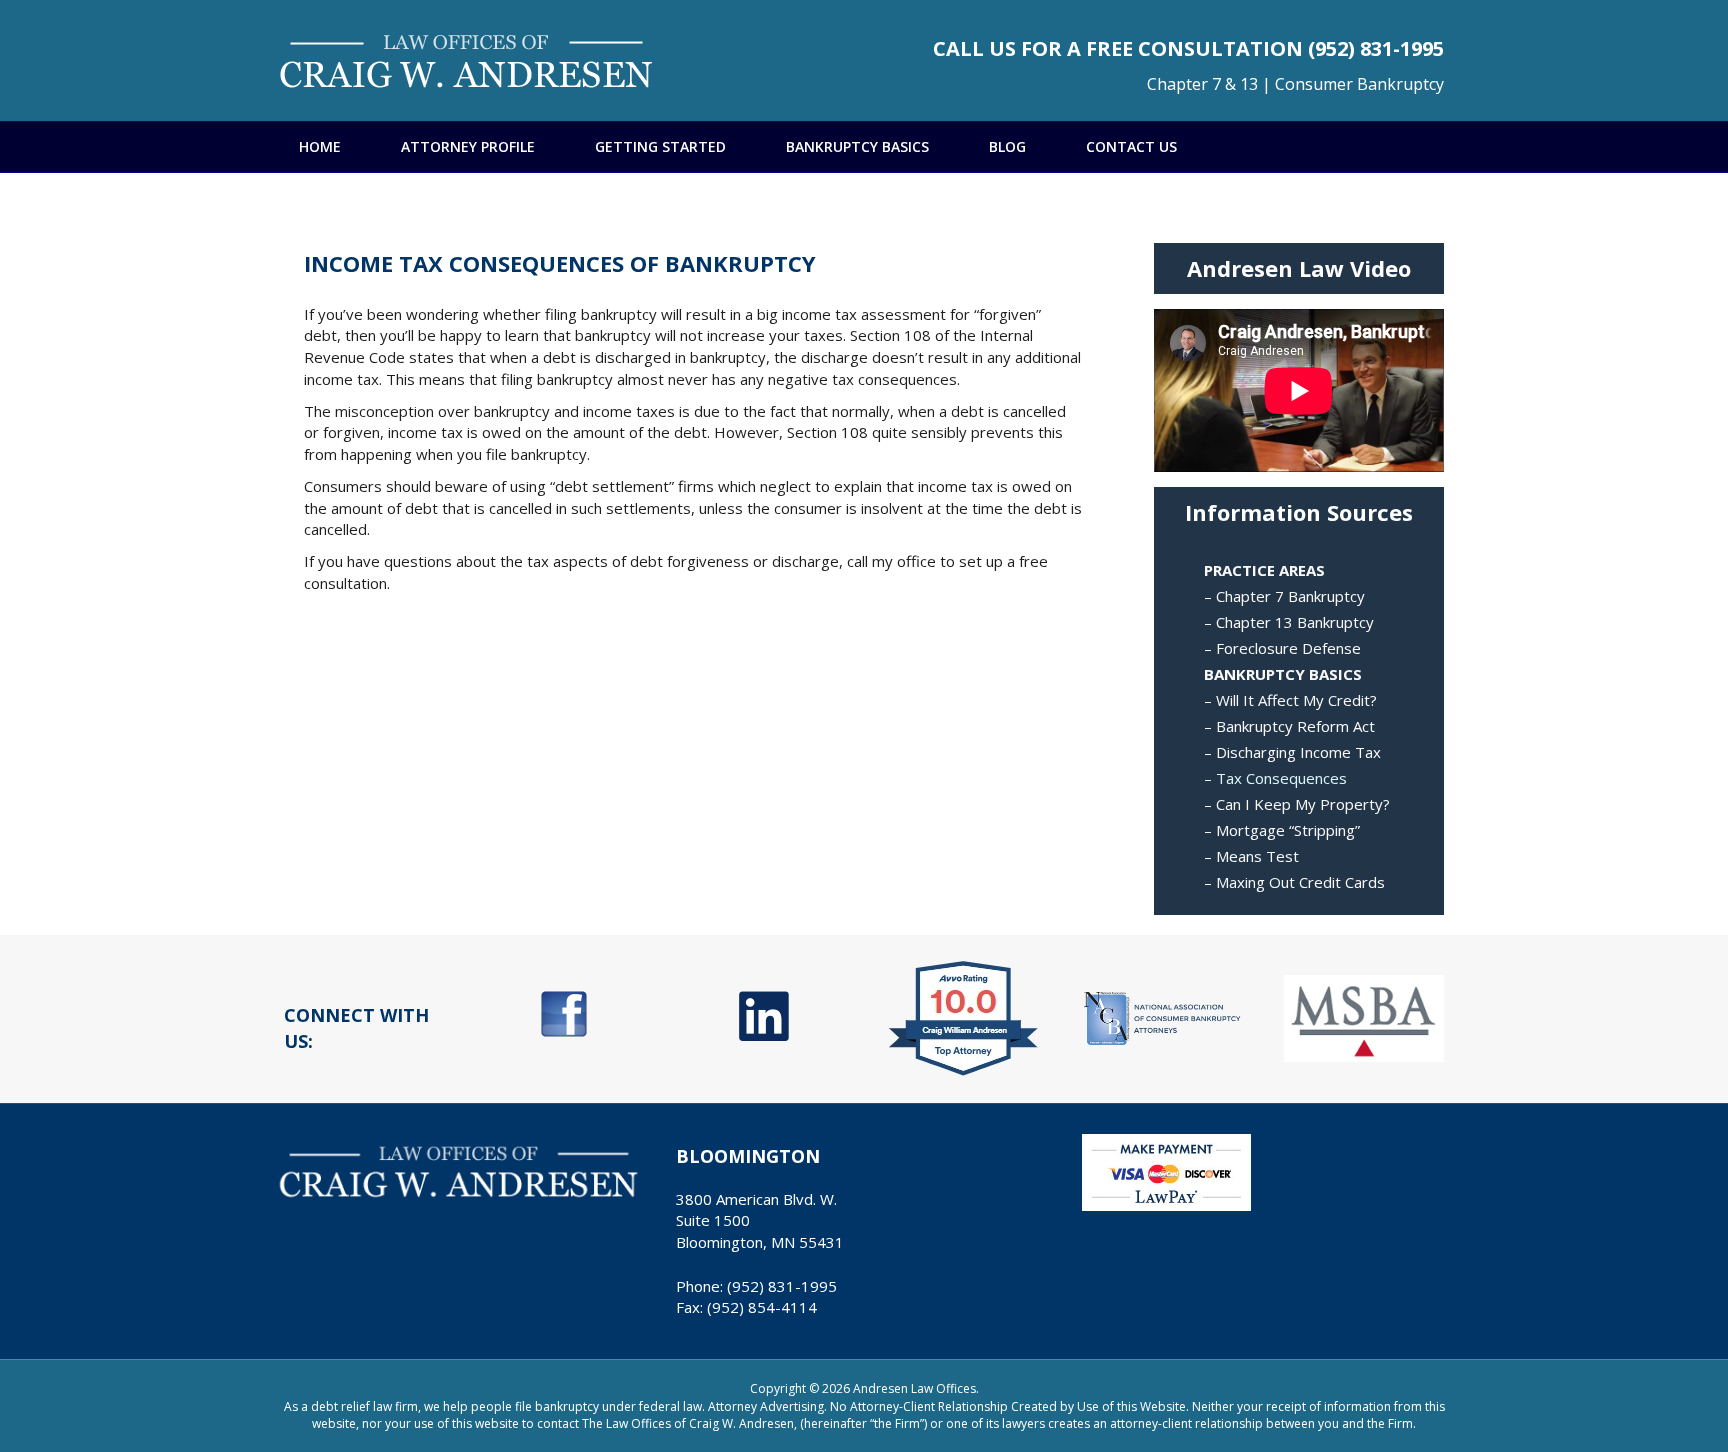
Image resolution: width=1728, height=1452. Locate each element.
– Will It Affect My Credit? (1290, 700)
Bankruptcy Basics (857, 146)
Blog (1007, 146)
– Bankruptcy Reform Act (1289, 726)
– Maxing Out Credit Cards (1294, 882)
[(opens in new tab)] (564, 1012)
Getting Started (660, 146)
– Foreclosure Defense (1282, 648)
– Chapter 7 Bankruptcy (1284, 596)
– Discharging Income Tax (1292, 752)
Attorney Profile (468, 146)
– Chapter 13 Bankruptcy (1289, 622)
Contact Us (1131, 146)
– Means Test (1251, 856)
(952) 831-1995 (1376, 48)
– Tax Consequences (1275, 778)
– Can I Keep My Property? (1297, 804)
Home (320, 146)
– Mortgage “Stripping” (1282, 830)
